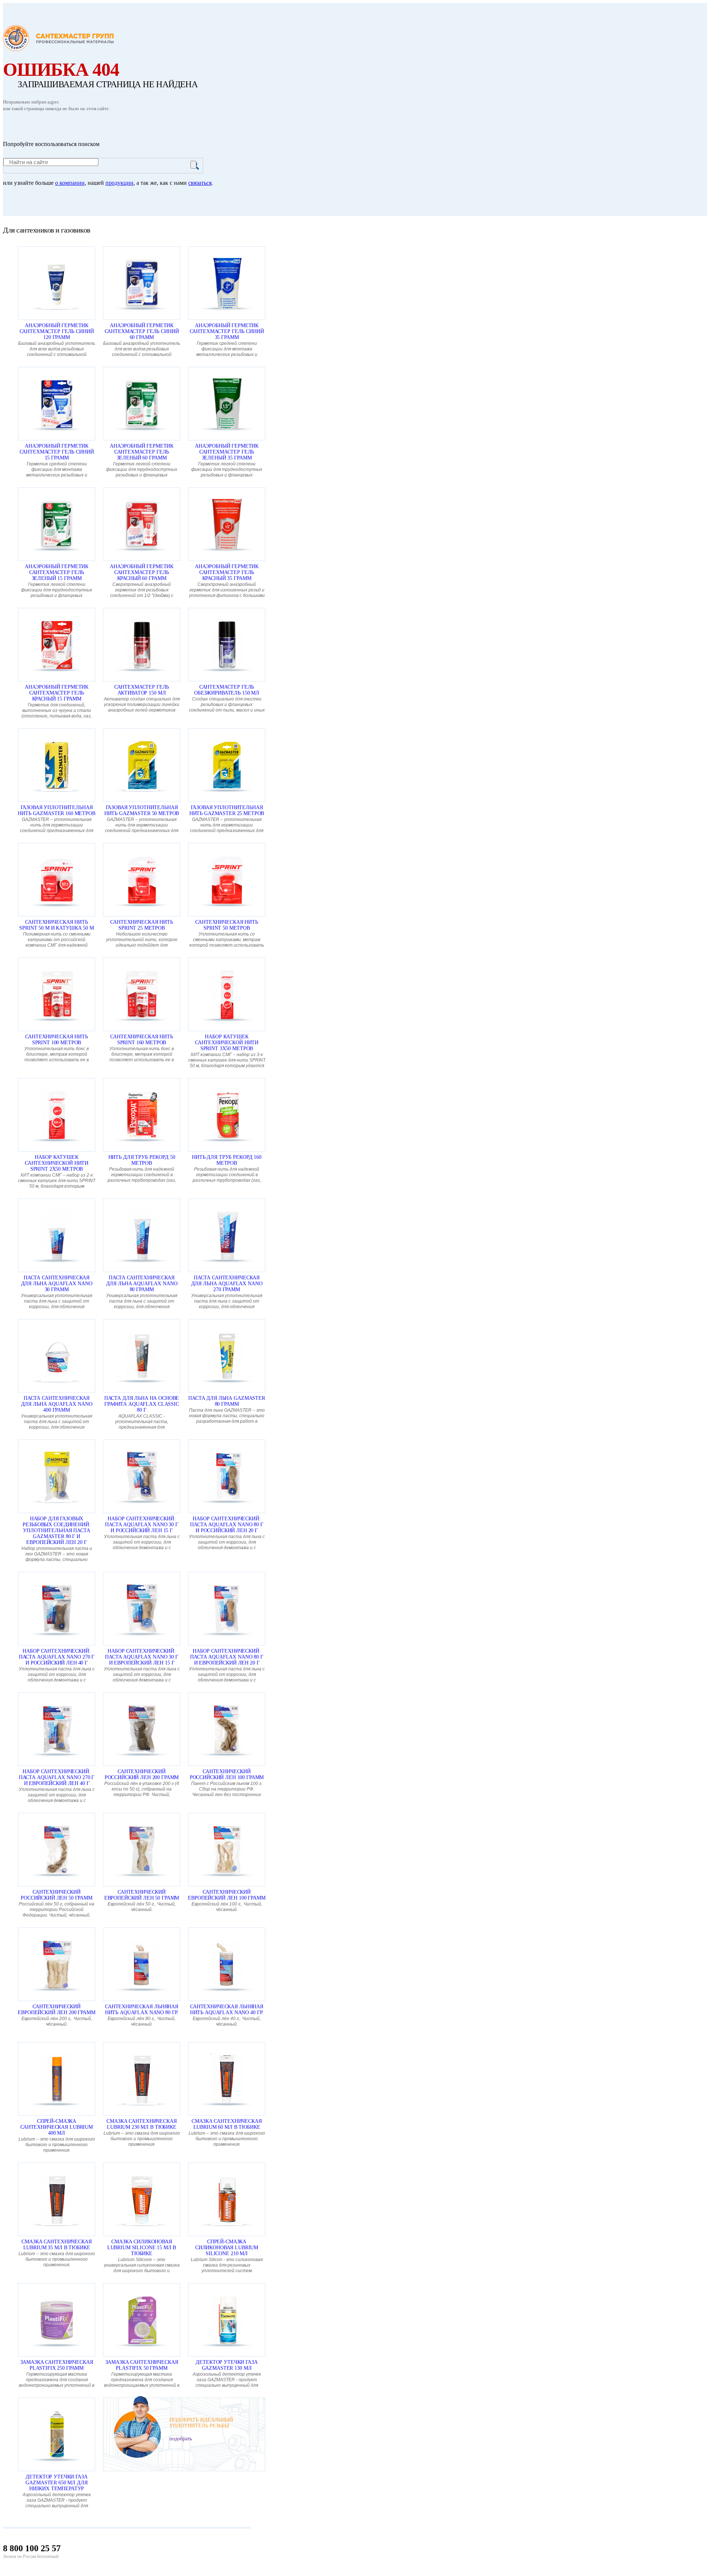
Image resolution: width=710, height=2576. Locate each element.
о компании (70, 183)
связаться (200, 183)
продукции (119, 183)
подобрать (181, 2439)
